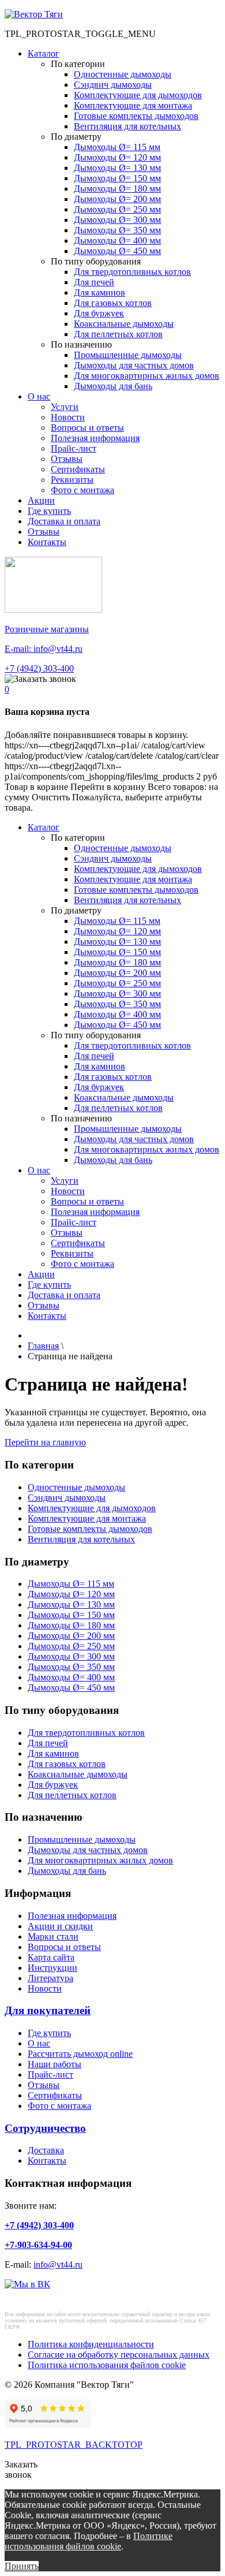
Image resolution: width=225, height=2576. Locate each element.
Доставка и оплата (64, 521)
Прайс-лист (74, 448)
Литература (50, 1978)
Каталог (44, 53)
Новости (68, 417)
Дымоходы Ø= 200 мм (117, 199)
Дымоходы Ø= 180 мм (117, 189)
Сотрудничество (45, 2128)
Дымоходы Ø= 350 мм (117, 230)
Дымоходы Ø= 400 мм (117, 241)
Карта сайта (51, 1957)
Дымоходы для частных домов (134, 365)
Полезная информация (95, 438)
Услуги (65, 407)
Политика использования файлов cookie (107, 2365)
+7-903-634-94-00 (38, 2245)
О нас (39, 396)
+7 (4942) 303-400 (39, 668)
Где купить (49, 511)
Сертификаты (78, 469)
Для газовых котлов (113, 303)
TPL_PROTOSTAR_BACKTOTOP (74, 2445)
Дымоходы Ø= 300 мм (117, 220)
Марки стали (53, 1936)
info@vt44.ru (58, 2264)
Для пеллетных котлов (118, 334)
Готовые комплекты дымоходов (136, 116)
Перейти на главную (45, 1442)
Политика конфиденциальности (91, 2344)
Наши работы (55, 2064)
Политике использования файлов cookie (89, 2541)
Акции (41, 500)
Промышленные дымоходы (128, 355)
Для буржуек (99, 313)
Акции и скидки (60, 1926)
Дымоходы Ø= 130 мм (117, 168)
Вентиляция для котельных (127, 126)
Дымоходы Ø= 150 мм (117, 178)
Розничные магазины (47, 629)
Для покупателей (48, 2010)
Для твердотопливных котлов (132, 272)
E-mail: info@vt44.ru (44, 649)
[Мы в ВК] (27, 2284)
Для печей (94, 282)
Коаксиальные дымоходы (124, 324)
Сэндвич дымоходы (113, 85)
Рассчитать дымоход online (80, 2054)
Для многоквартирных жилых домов (147, 376)
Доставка (46, 2150)
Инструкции (52, 1968)
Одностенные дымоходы (123, 74)
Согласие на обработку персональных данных (119, 2355)
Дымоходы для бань (113, 386)
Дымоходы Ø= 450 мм (117, 251)
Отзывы (67, 459)
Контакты (47, 542)
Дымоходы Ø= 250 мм (117, 209)
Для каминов (100, 292)
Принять (22, 2566)
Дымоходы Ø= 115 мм (117, 147)
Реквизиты (72, 480)
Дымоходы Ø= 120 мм (117, 157)
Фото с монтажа (82, 490)
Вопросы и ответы (87, 428)
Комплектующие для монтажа (133, 105)
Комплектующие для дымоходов (138, 95)
